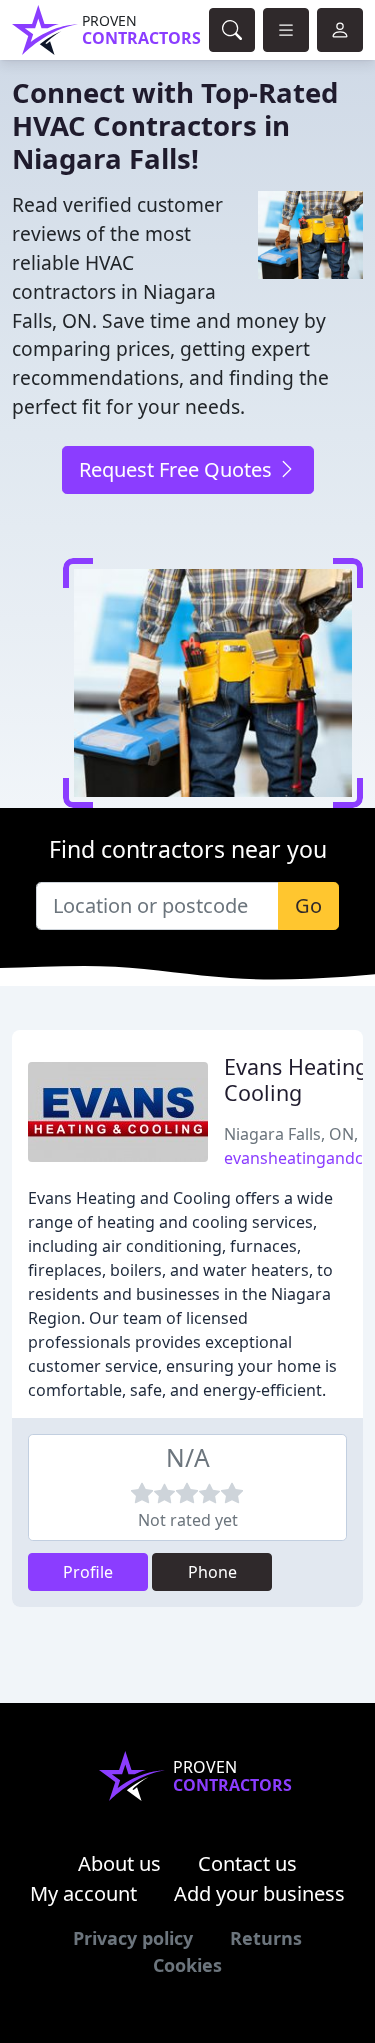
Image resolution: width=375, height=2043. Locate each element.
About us (119, 1863)
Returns (266, 1938)
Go (308, 905)
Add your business (259, 1893)
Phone (212, 1572)
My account (83, 1893)
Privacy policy (133, 1938)
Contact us (247, 1863)
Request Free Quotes (178, 469)
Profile (88, 1572)
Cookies (187, 1965)
